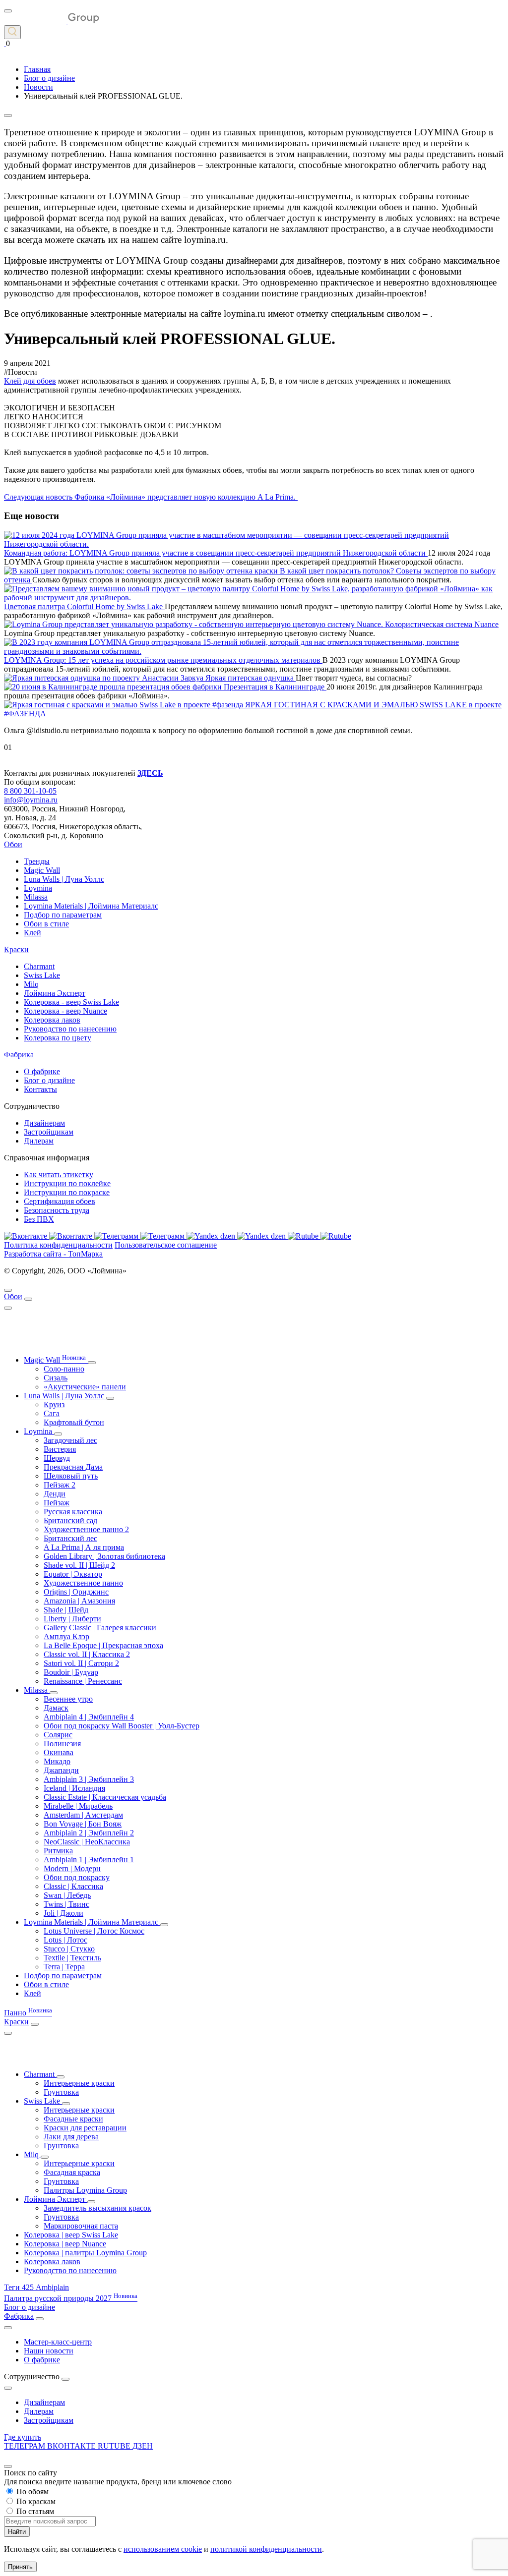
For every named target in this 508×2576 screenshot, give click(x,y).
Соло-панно (64, 1369)
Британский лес (70, 1538)
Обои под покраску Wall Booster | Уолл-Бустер (122, 1726)
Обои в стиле (46, 924)
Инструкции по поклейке (67, 1183)
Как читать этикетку (59, 1174)
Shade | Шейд (66, 1610)
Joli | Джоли (63, 1913)
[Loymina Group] (52, 21)
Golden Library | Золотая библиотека (104, 1556)
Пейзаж (57, 1503)
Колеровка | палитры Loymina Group (85, 2253)
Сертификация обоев (60, 1201)
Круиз (54, 1404)
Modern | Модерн (72, 1868)
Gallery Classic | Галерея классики (100, 1628)
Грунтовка (61, 2092)
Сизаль (56, 1378)
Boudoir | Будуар (71, 1672)
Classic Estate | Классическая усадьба (105, 1797)
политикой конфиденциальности (266, 2549)
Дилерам (39, 1141)
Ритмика (58, 1851)
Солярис (58, 1735)
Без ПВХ (39, 1219)
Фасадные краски (73, 2119)
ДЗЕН (143, 2446)
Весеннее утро (68, 1699)
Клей (32, 933)
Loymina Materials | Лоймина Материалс (91, 906)
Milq (31, 984)
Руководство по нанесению (70, 1029)
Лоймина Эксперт (55, 993)
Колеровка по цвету (58, 1038)
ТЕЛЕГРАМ (26, 2446)
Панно (28, 2013)
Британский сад (70, 1520)
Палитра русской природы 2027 (71, 2298)
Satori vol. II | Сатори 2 (81, 1663)
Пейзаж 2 (60, 1485)
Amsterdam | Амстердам (83, 1815)
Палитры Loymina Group (85, 2190)
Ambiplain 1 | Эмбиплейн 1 (89, 1860)
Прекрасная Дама (73, 1467)
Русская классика (73, 1512)
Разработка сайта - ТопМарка (53, 1254)
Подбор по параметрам (63, 915)
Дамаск (56, 1708)
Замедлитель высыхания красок (97, 2208)
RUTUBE (115, 2446)
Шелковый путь (71, 1476)
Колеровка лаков (52, 1020)
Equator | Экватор (73, 1574)
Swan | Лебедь (67, 1895)
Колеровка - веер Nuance (65, 1011)
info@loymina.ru (31, 800)
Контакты (40, 1089)
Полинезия (62, 1744)
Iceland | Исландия (74, 1788)
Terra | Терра (64, 1967)
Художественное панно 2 (86, 1529)
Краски (16, 949)
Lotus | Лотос (65, 1940)
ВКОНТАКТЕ (72, 2446)
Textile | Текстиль (72, 1958)
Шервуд (57, 1458)
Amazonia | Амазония (79, 1601)
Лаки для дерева (71, 2137)
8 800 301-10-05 (30, 791)
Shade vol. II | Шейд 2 (79, 1565)
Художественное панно (83, 1583)
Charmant (39, 966)
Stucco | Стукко (69, 1949)
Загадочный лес (70, 1440)
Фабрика (19, 1055)
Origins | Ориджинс (76, 1592)
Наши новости (49, 2351)
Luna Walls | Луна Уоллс (64, 879)
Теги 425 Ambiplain (36, 2287)
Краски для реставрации (85, 2128)
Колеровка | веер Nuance (65, 2244)
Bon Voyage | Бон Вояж (83, 1824)
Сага (52, 1413)
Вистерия (60, 1449)
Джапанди (61, 1770)
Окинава (59, 1752)
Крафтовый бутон (74, 1422)
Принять (20, 2567)
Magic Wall (42, 870)
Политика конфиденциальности (58, 1245)
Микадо (57, 1761)
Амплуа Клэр (66, 1636)
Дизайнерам (44, 1123)
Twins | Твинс (66, 1904)
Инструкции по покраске (67, 1192)
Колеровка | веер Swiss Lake (71, 2235)
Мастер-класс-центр (58, 2342)
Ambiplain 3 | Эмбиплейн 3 (89, 1779)
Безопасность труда (57, 1210)
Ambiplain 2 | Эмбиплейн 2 (89, 1833)
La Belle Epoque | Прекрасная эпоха (103, 1645)
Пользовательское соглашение (166, 1245)
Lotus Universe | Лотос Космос (94, 1931)
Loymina (38, 888)
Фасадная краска (72, 2172)
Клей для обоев (30, 381)
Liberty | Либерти (72, 1619)
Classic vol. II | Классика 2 (87, 1654)
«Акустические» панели (85, 1387)
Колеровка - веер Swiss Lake (71, 1002)
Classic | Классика (73, 1886)
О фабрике (42, 1071)
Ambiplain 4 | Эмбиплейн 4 (89, 1717)
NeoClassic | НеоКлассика (87, 1842)
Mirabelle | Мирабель (78, 1806)
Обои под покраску (77, 1877)
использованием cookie (163, 2549)
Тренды (37, 861)
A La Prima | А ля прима (84, 1547)
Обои (13, 844)
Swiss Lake (42, 975)
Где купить (23, 2437)
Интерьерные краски (79, 2083)
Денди (55, 1494)
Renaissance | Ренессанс (83, 1681)
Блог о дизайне (49, 1080)
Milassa (36, 897)
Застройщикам (49, 1132)
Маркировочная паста (81, 2226)
